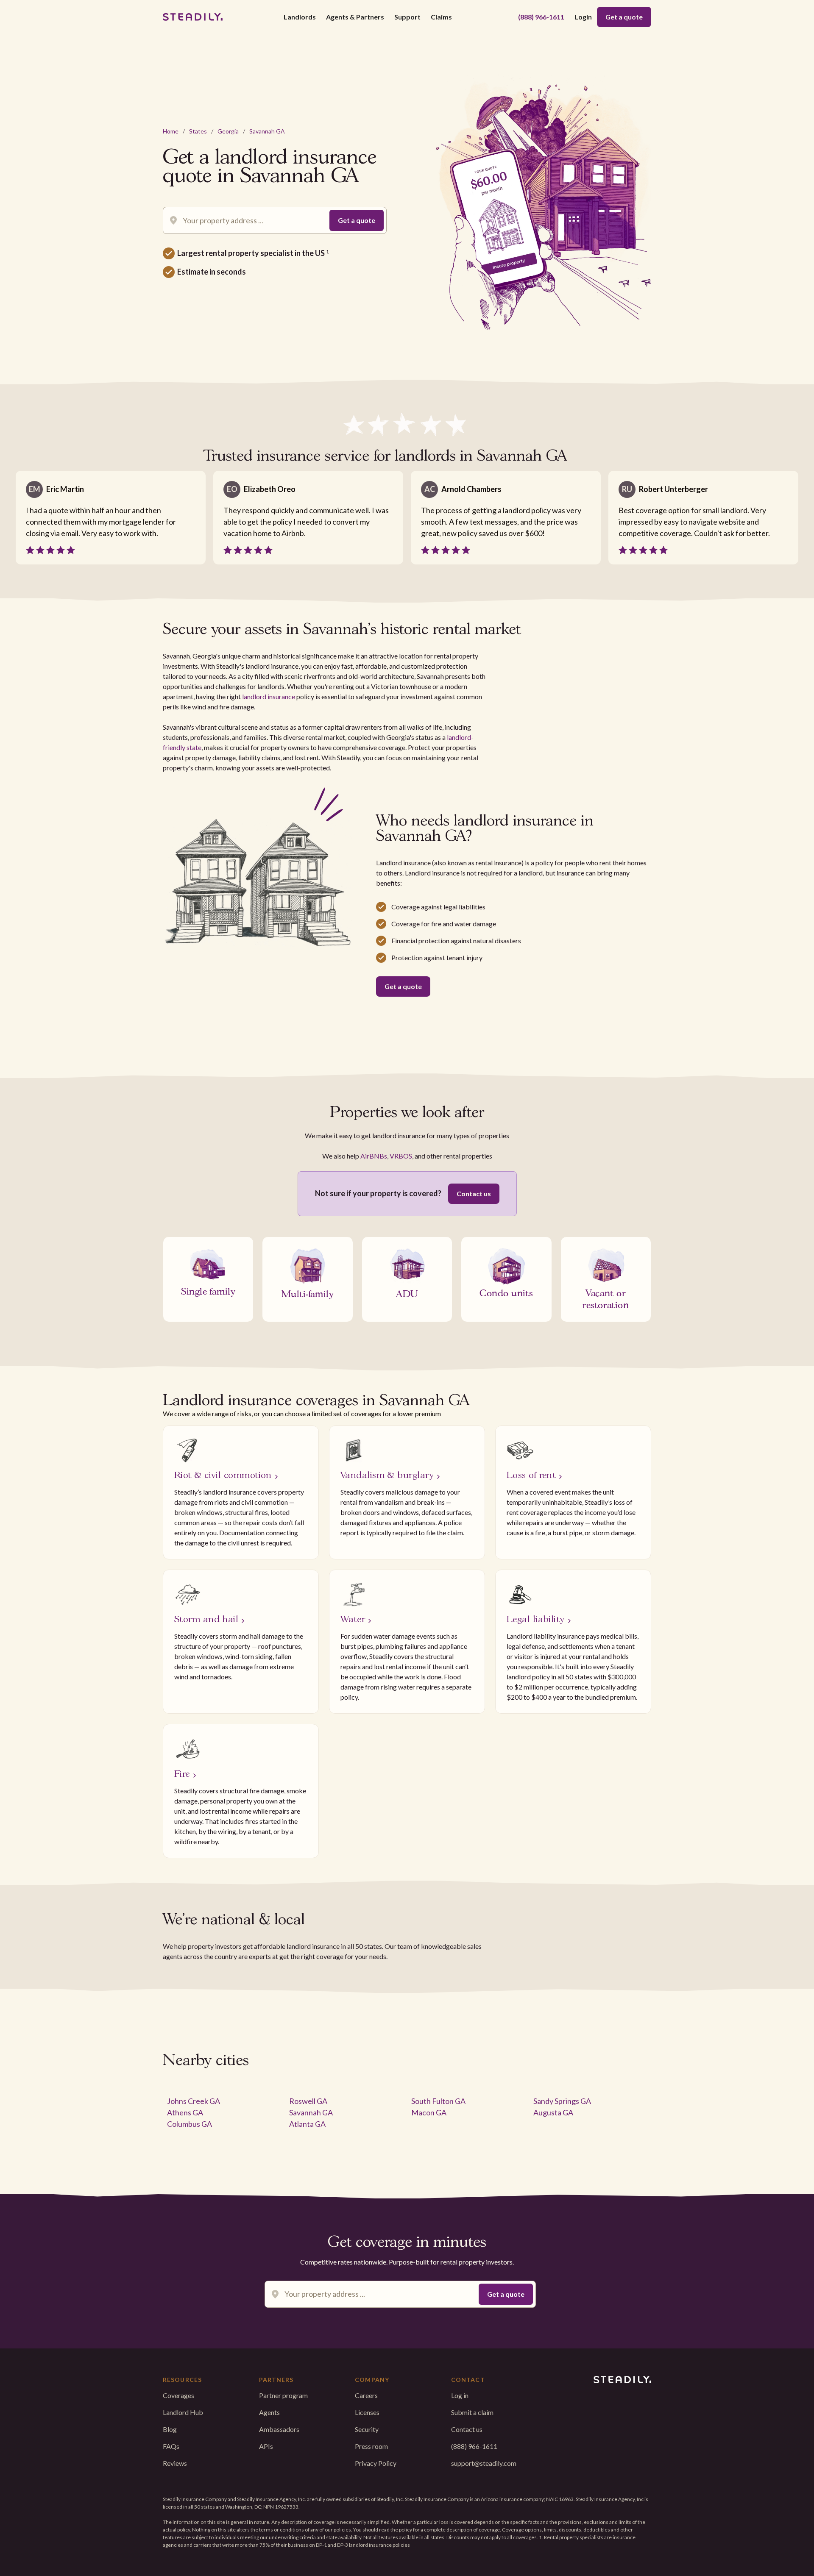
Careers (366, 2395)
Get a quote (624, 17)
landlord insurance (269, 696)
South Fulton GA (438, 2101)
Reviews (175, 2463)
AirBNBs (374, 1156)
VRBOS (401, 1156)
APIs (266, 2446)
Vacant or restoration (606, 1298)
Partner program (283, 2395)
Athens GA (185, 2112)
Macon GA (429, 2112)
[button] (300, 17)
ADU (407, 1293)
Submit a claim (472, 2412)
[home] (193, 17)
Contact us (474, 1194)
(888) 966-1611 (541, 17)
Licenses (367, 2412)
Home (171, 131)
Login (583, 17)
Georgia (228, 131)
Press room (371, 2446)
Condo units (506, 1292)
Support (407, 17)
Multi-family (308, 1293)
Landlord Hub (183, 2412)
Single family (208, 1290)
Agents (269, 2412)
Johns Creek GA (194, 2101)
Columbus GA (190, 2124)
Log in (460, 2395)
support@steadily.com (484, 2463)
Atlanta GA (307, 2124)
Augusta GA (553, 2112)
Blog (170, 2429)
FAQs (171, 2446)
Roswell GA (308, 2101)
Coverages (178, 2395)
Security (367, 2429)
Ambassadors (279, 2429)
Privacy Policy (376, 2463)
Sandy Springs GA (562, 2101)
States (198, 131)
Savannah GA (267, 131)
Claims (441, 17)
